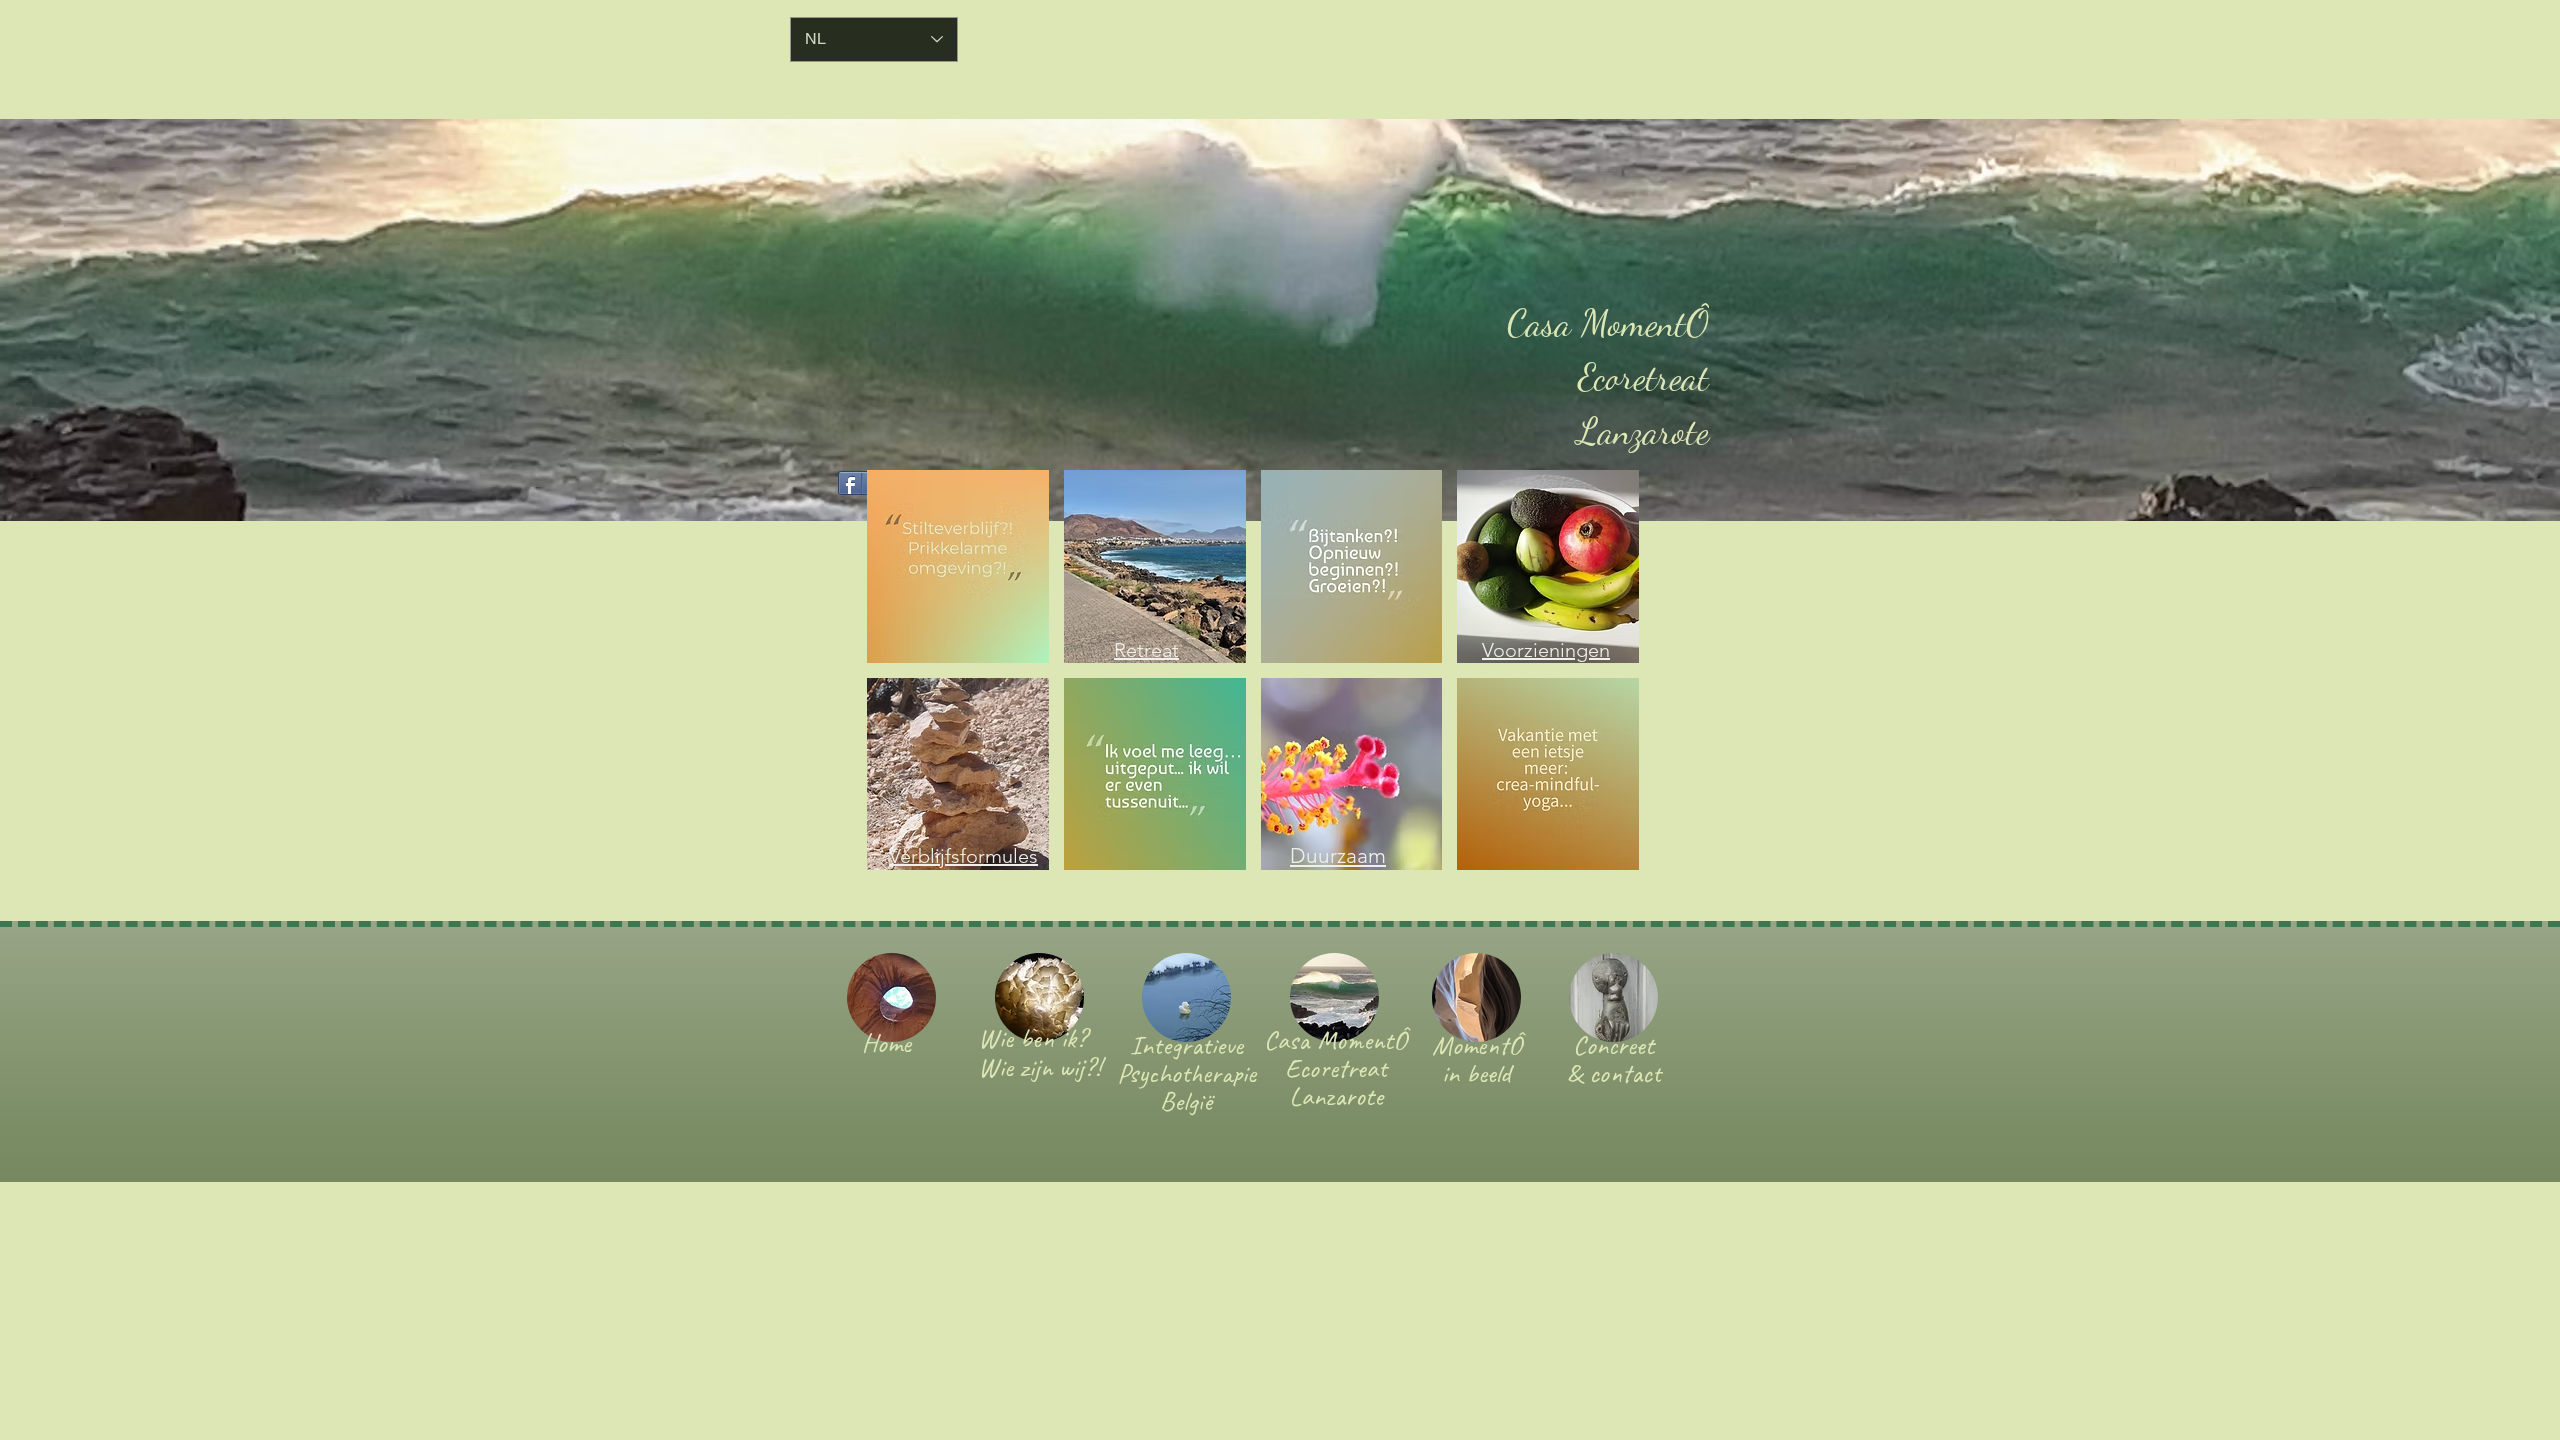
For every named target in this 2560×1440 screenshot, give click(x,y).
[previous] (903, 680)
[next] (1602, 680)
